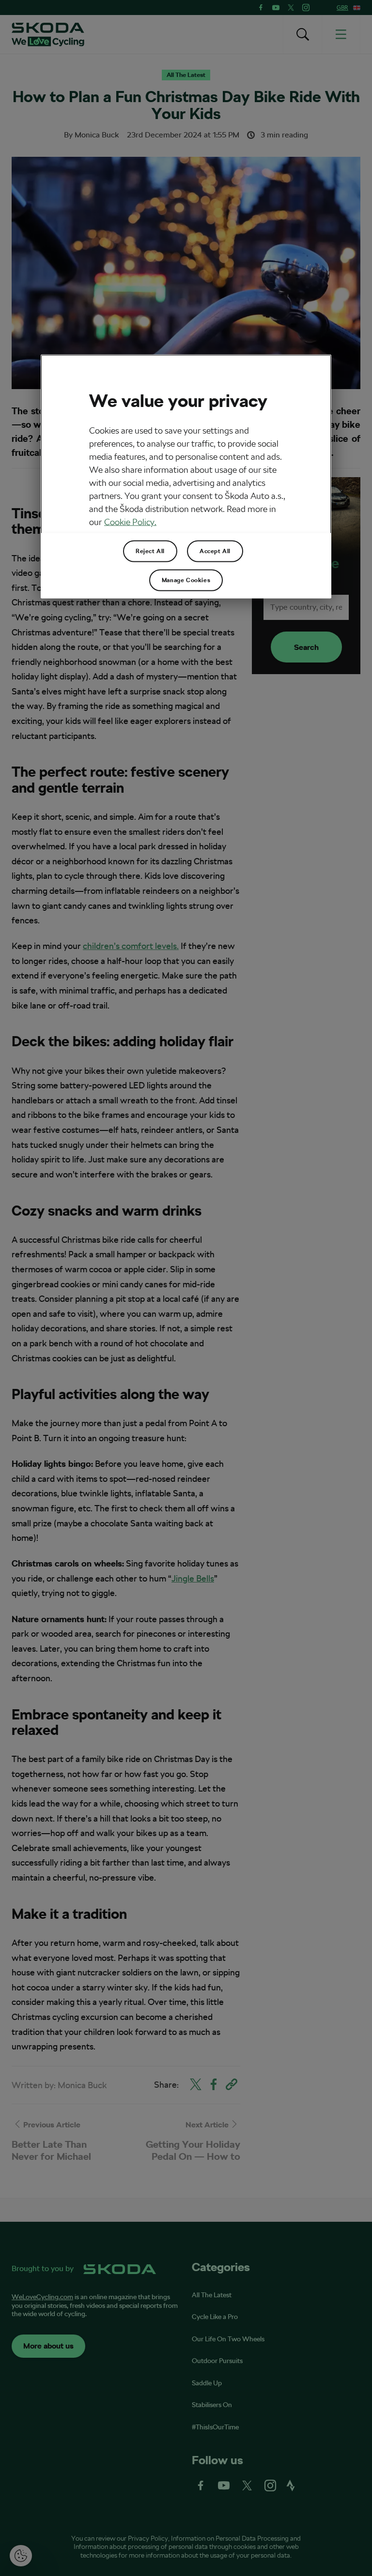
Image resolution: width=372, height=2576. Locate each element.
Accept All (215, 551)
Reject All (150, 551)
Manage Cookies (186, 580)
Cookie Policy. (130, 522)
